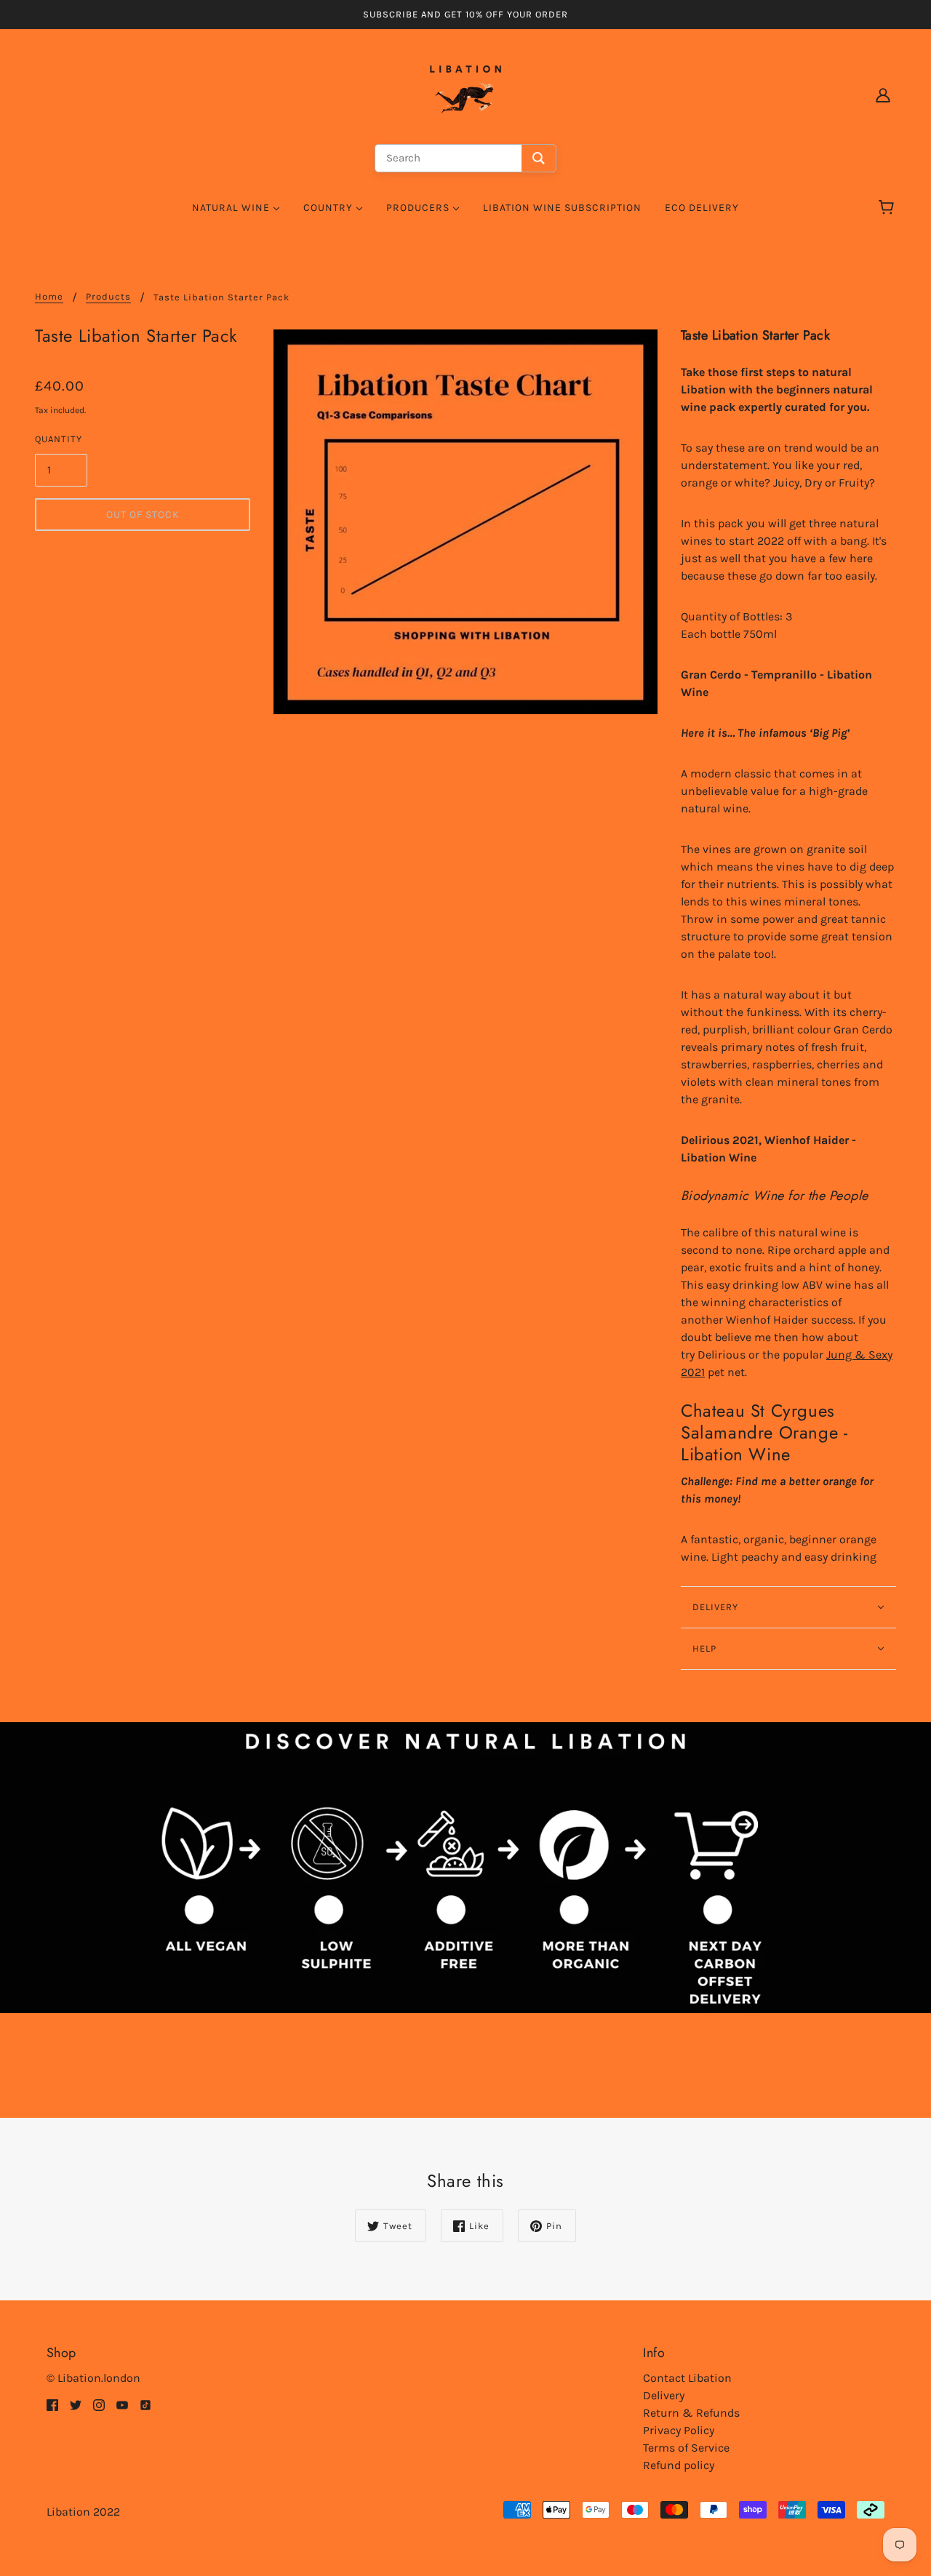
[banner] (465, 93)
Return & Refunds (691, 2413)
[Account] (883, 95)
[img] (52, 2404)
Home (49, 297)
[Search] (539, 158)
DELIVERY (715, 1607)
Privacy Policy (679, 2430)
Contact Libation (687, 2378)
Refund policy (679, 2465)
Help (704, 1648)
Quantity (59, 439)
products (108, 297)
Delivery (664, 2395)
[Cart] (888, 208)
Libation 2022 (83, 2512)
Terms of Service (686, 2448)
